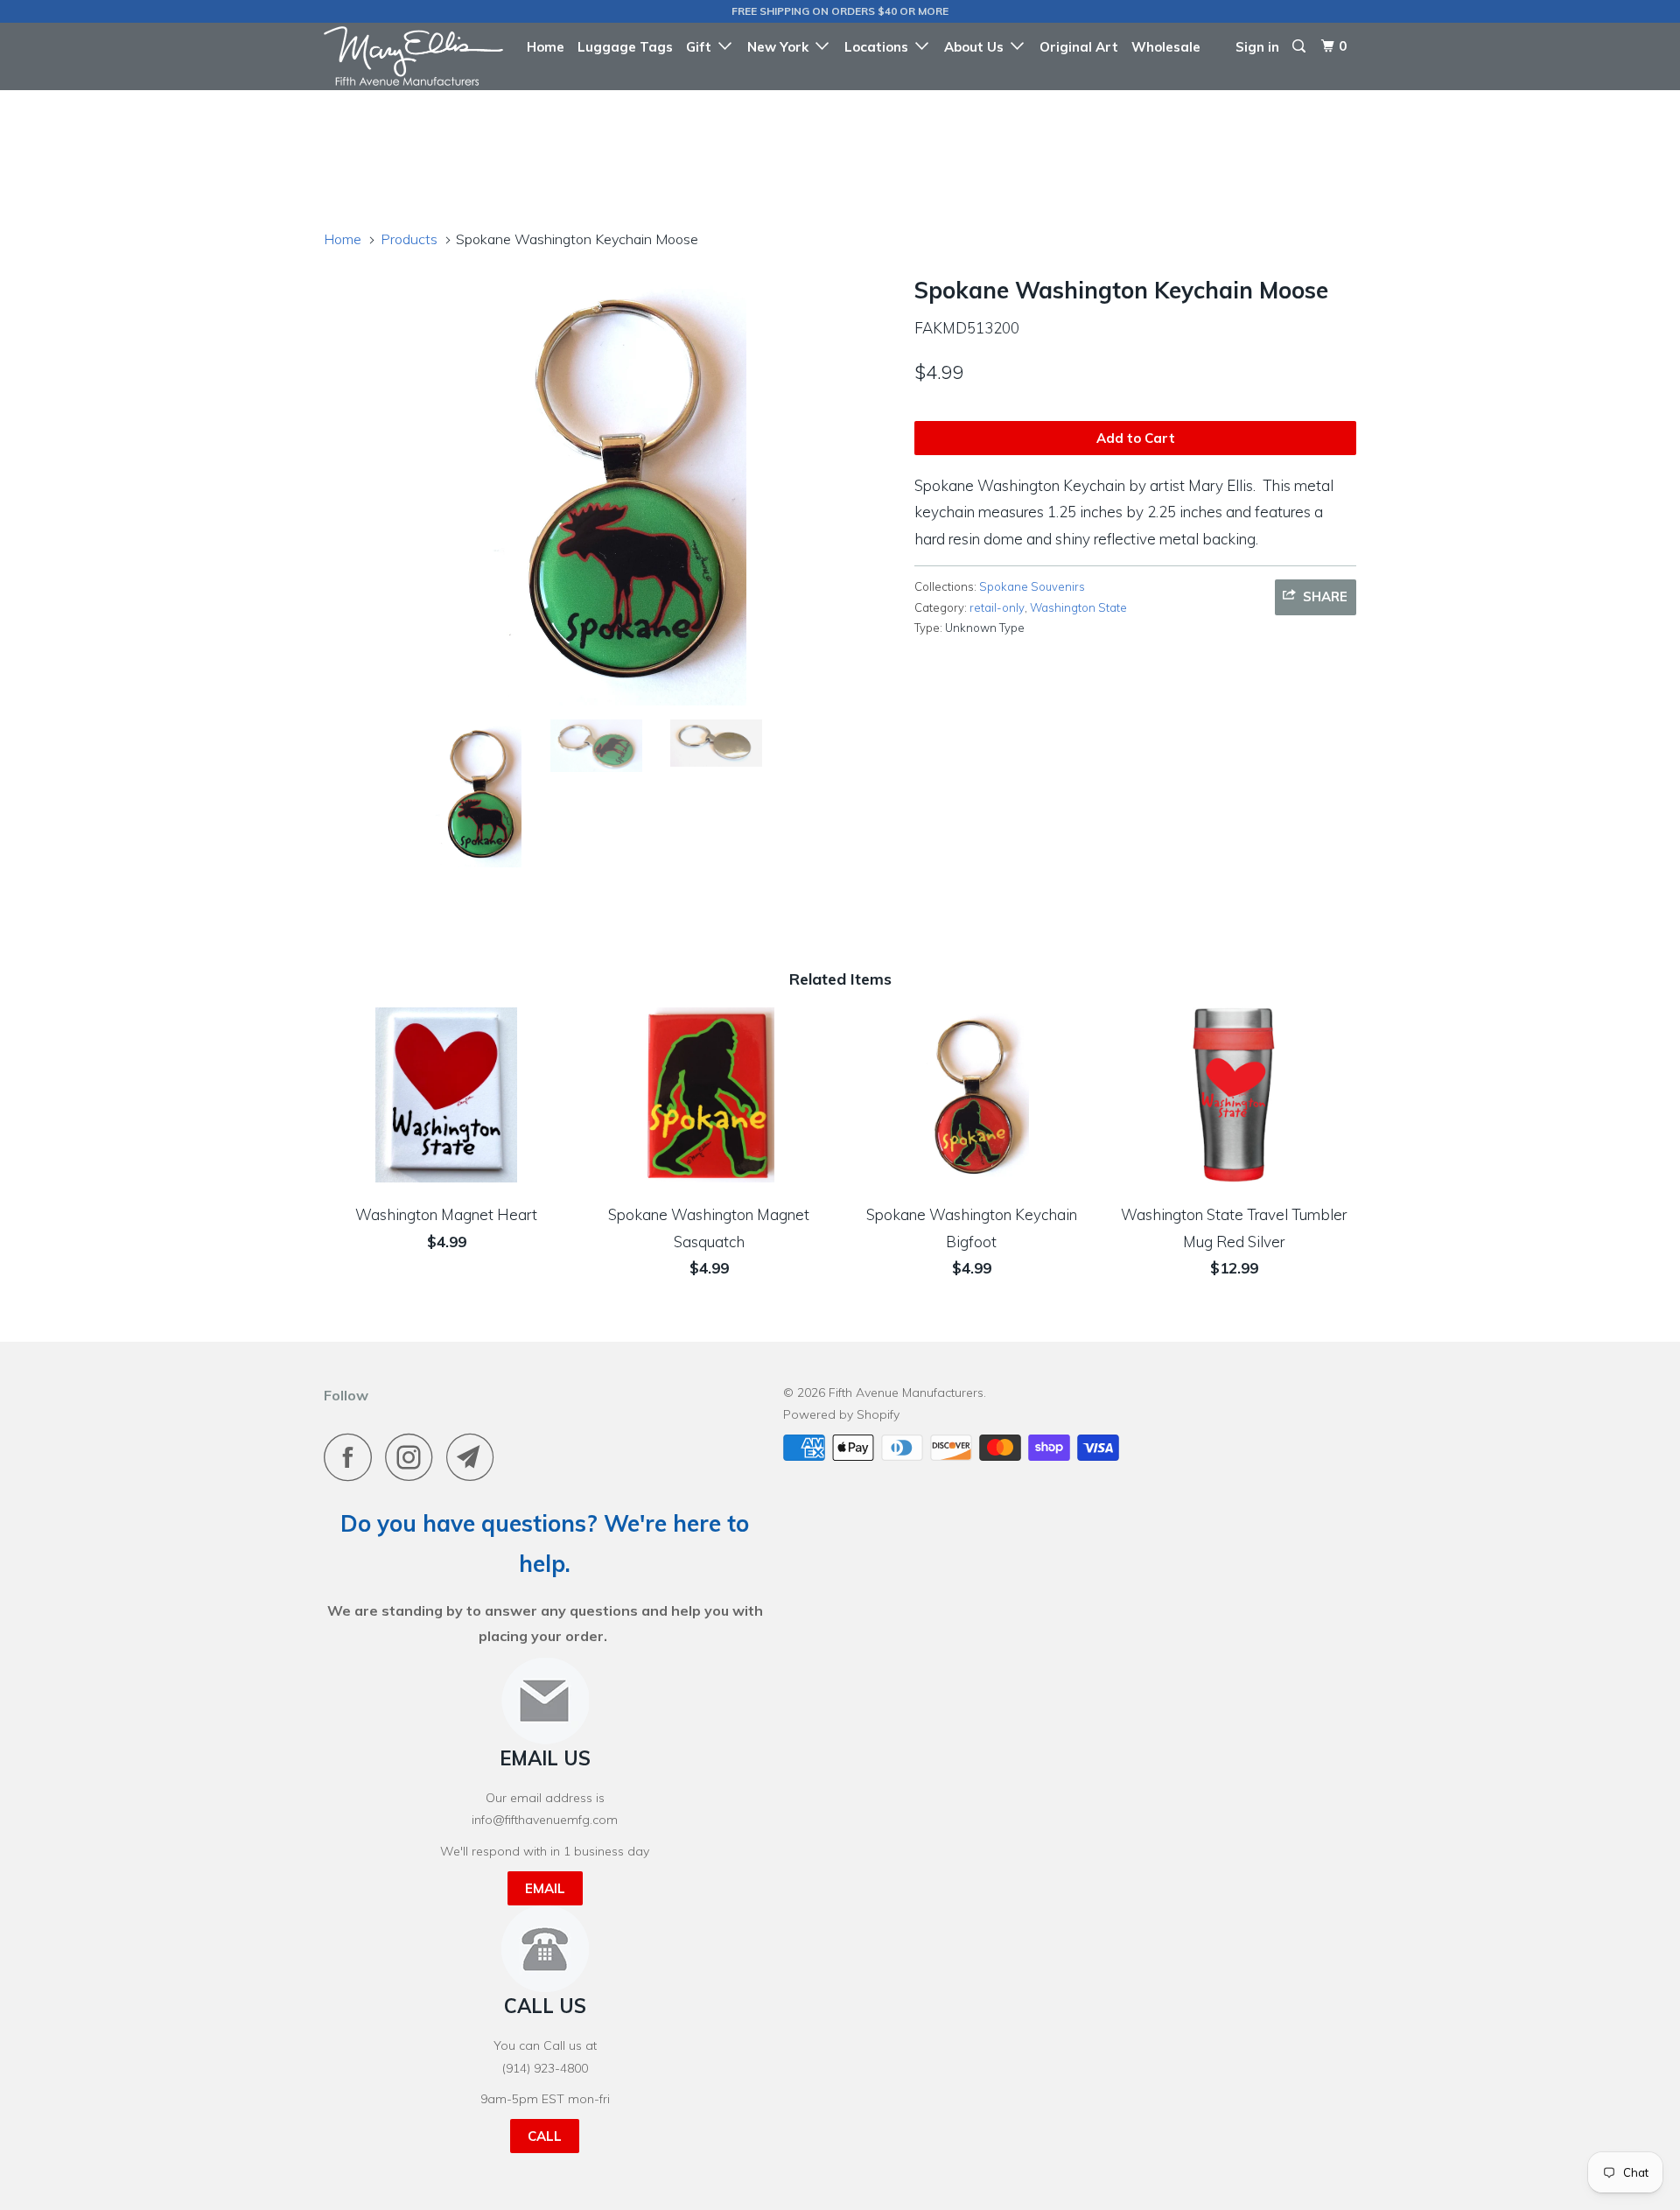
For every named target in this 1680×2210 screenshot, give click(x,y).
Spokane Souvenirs (1032, 586)
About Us (977, 47)
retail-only (997, 607)
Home (546, 47)
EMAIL (545, 1888)
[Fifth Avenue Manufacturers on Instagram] (414, 1457)
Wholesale (1166, 47)
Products (409, 239)
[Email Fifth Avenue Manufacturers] (475, 1457)
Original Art (1079, 47)
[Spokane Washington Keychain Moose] (610, 487)
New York (781, 47)
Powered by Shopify (841, 1414)
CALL (545, 2136)
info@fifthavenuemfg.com (545, 1820)
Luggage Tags (625, 47)
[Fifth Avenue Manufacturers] (413, 56)
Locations (880, 47)
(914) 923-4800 (545, 2068)
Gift (702, 47)
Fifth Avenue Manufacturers (906, 1393)
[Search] (1300, 46)
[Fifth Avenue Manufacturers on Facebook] (353, 1457)
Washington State (1078, 607)
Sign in (1257, 47)
